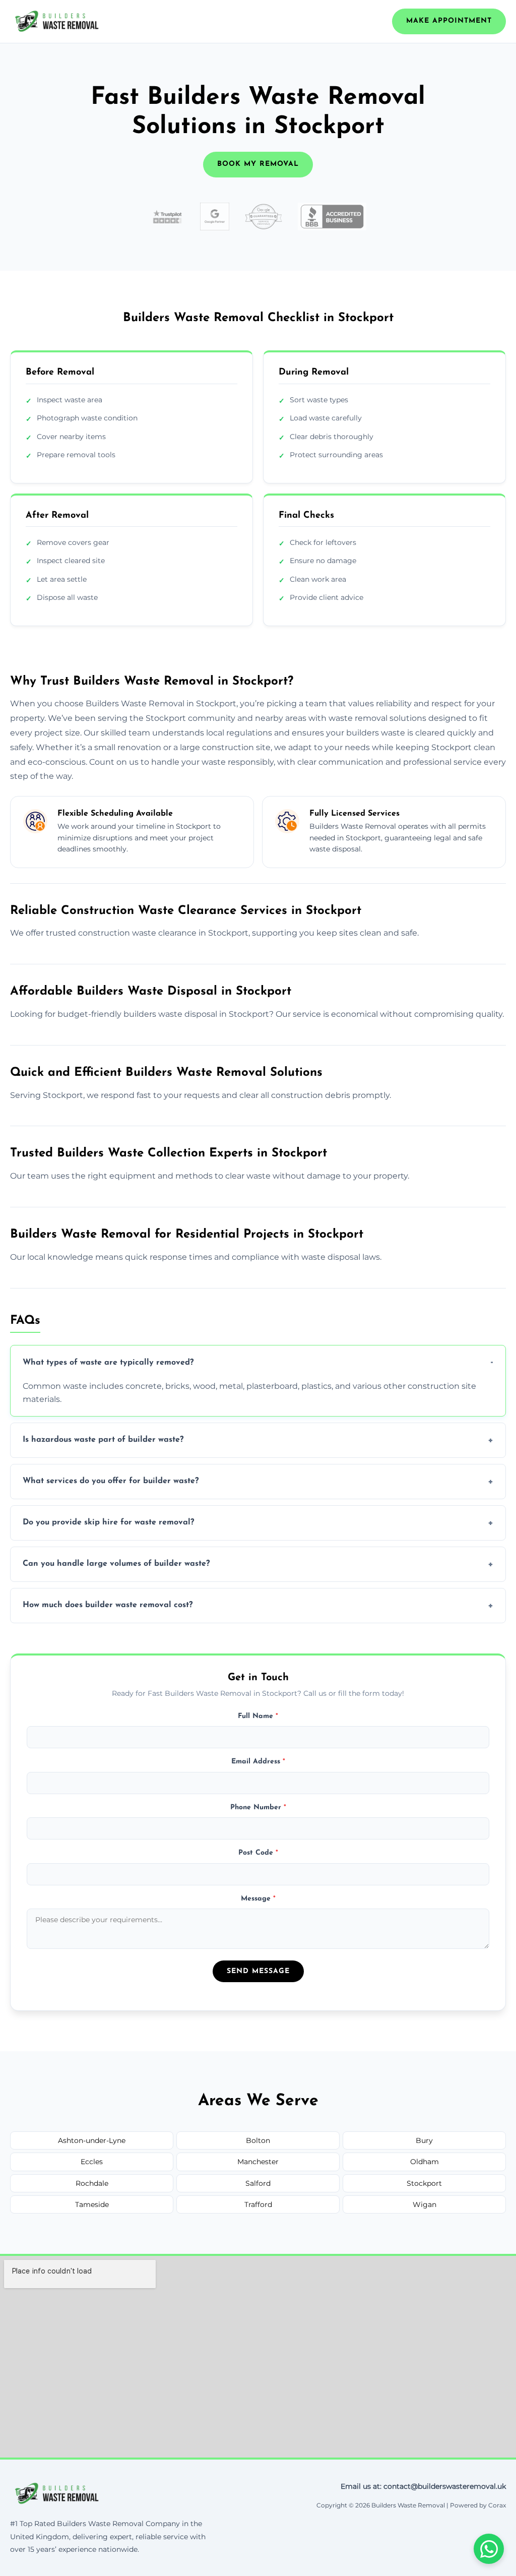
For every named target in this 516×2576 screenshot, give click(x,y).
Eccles (92, 2162)
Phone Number (258, 1807)
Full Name (258, 1716)
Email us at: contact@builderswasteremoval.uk (423, 2486)
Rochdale (92, 2183)
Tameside (92, 2204)
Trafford (258, 2204)
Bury (424, 2140)
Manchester (258, 2162)
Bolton (258, 2140)
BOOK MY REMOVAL (258, 164)
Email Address (258, 1762)
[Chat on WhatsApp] (489, 2549)
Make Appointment (449, 21)
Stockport (424, 2183)
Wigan (425, 2204)
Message (258, 1899)
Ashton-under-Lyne (92, 2140)
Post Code (258, 1853)
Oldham (425, 2162)
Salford (258, 2183)
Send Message (258, 1971)
